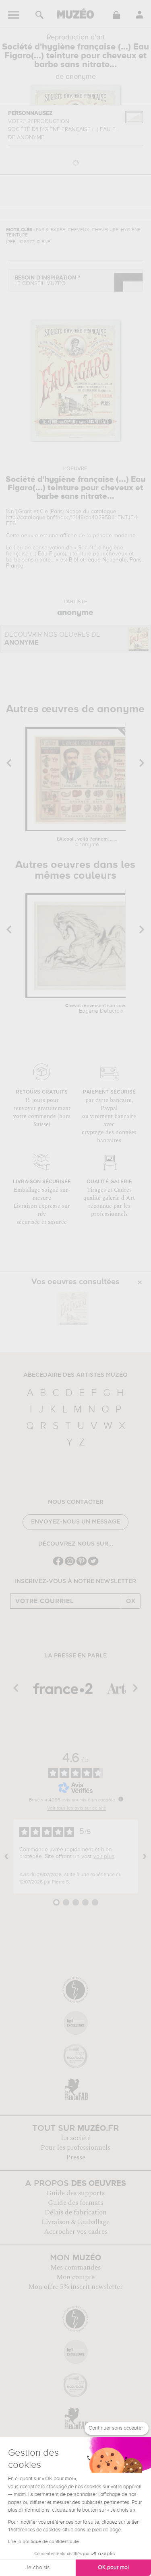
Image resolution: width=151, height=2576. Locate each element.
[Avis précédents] (6, 1856)
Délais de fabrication (76, 2212)
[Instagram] (70, 1565)
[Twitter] (93, 1565)
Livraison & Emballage (75, 2222)
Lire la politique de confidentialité (43, 2542)
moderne (125, 536)
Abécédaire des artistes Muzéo (75, 1375)
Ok (131, 1601)
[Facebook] (58, 1565)
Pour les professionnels (75, 2148)
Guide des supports (75, 2193)
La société (76, 2138)
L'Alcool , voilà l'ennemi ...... (87, 842)
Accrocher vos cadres (76, 2232)
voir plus (104, 1856)
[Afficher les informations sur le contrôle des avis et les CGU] (121, 1799)
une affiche (63, 536)
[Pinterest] (82, 1565)
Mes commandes (75, 2268)
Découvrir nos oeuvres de (52, 639)
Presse (76, 2157)
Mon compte (75, 2277)
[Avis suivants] (145, 1856)
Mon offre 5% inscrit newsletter (75, 2287)
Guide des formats (75, 2203)
